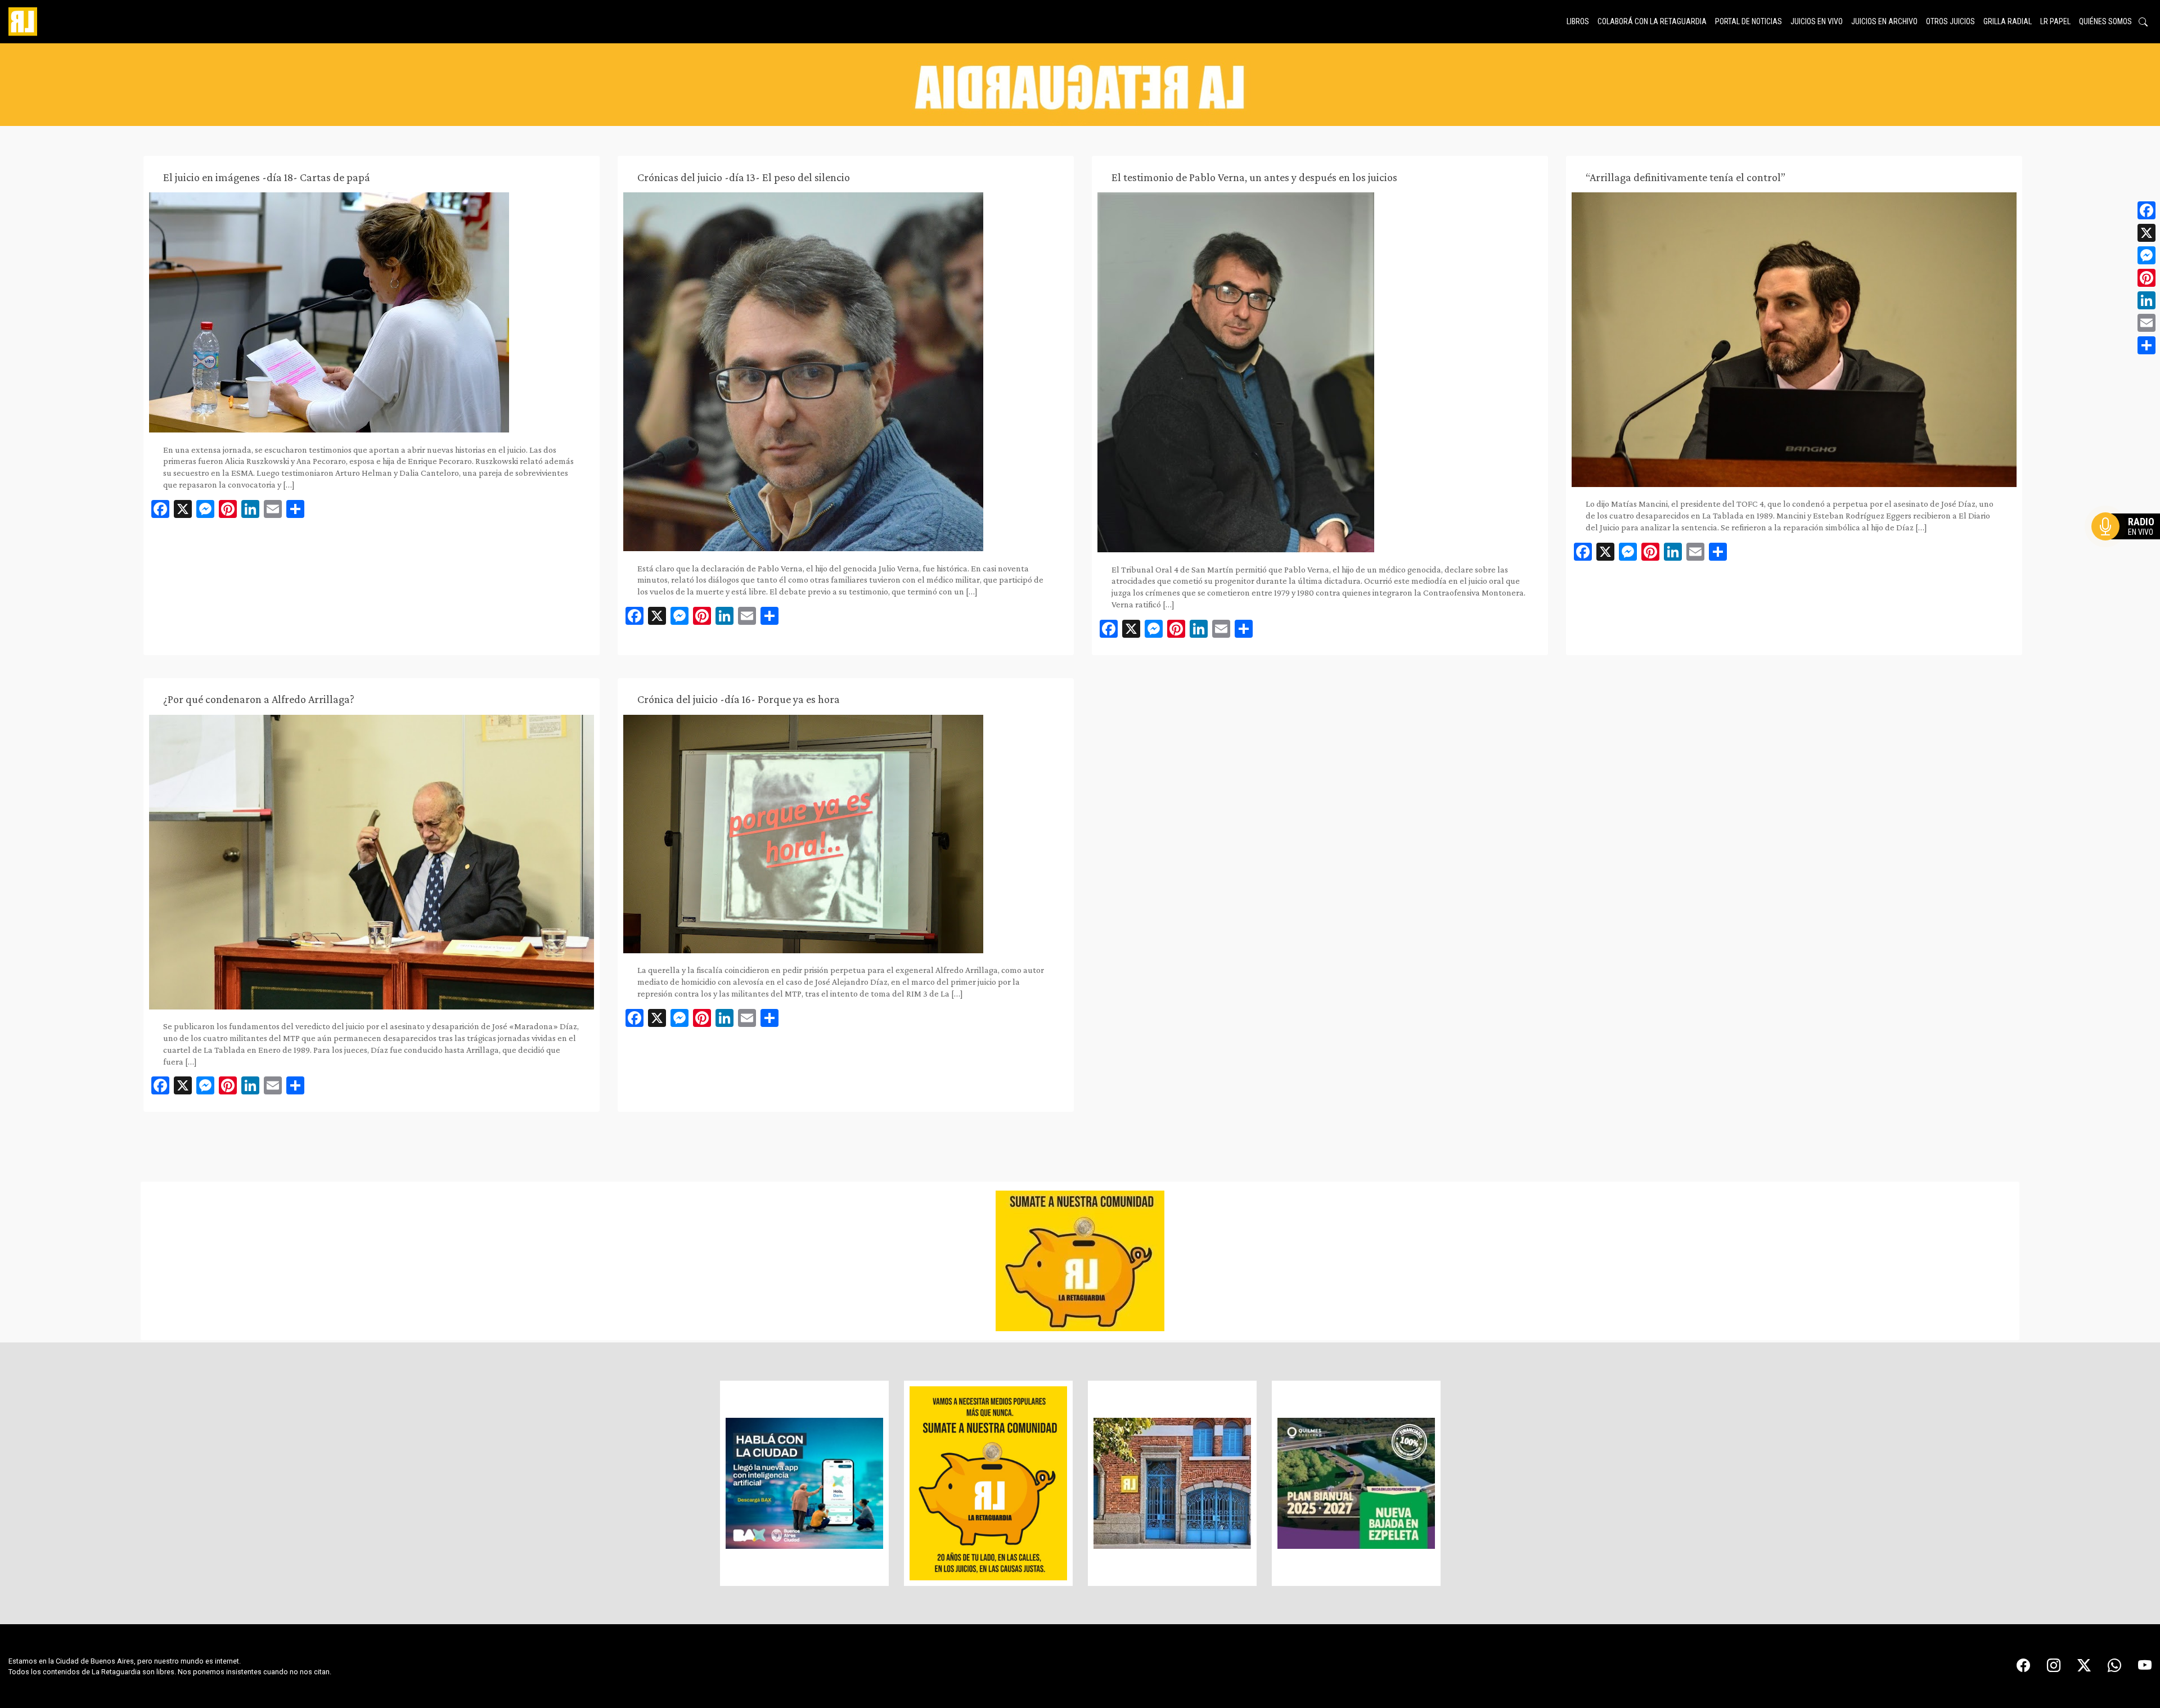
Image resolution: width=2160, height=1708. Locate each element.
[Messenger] (2146, 255)
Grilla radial (2008, 21)
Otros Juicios (1950, 21)
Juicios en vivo (1817, 21)
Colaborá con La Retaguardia (1652, 21)
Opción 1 (2128, 544)
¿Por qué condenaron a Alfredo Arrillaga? (259, 699)
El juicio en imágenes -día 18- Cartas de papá (267, 177)
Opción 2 (2128, 549)
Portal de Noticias (1749, 21)
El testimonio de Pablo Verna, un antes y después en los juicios (1254, 177)
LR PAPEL (2055, 21)
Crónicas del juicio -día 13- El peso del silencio (744, 177)
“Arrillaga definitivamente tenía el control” (1686, 177)
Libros (1578, 21)
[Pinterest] (2146, 278)
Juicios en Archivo (1884, 21)
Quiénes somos (2105, 21)
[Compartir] (2146, 345)
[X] (2146, 233)
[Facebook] (2146, 210)
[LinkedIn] (2146, 300)
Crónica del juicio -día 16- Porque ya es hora (739, 699)
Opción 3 (2128, 553)
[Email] (2146, 323)
